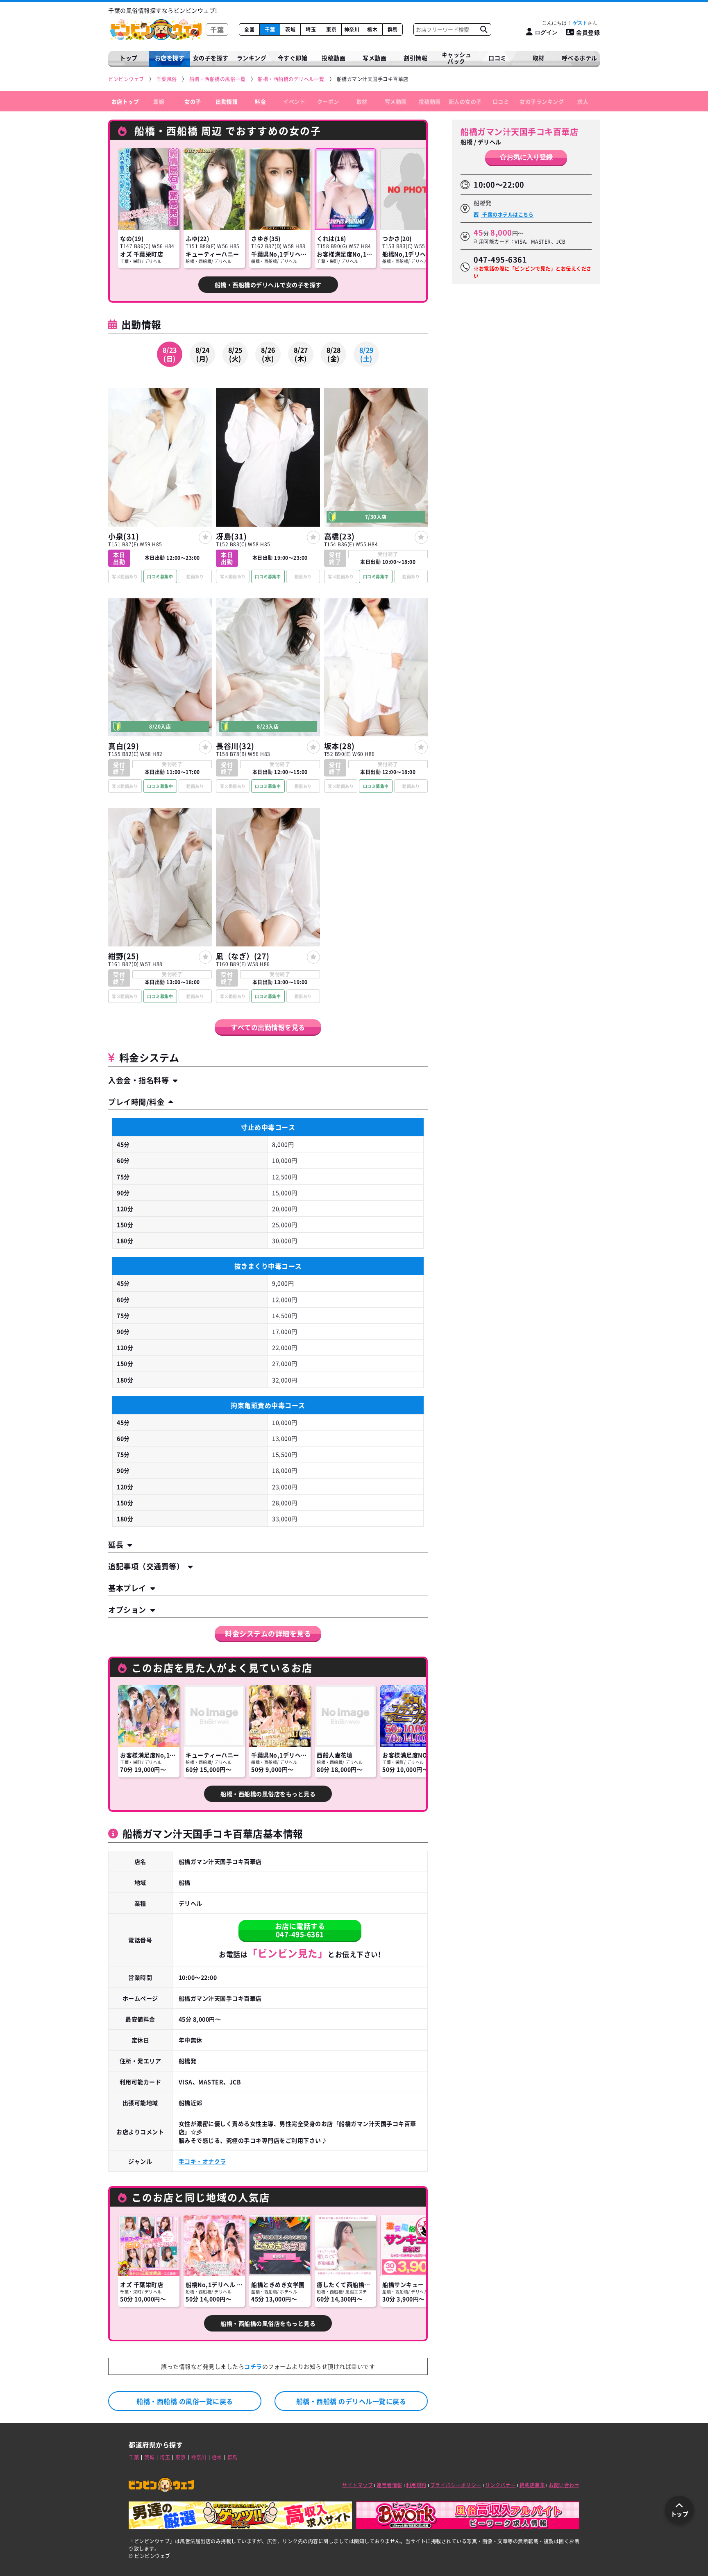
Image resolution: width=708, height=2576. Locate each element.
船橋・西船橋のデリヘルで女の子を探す (268, 285)
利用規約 (416, 2485)
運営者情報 (389, 2485)
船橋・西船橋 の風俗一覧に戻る (185, 2401)
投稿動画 (334, 58)
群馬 (393, 29)
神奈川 (352, 29)
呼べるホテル (580, 58)
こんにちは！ (565, 23)
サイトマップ (357, 2485)
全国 (249, 29)
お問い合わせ (564, 2485)
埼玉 (311, 29)
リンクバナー (500, 2485)
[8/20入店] (160, 733)
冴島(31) (231, 536)
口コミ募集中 (160, 576)
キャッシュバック (457, 58)
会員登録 (588, 32)
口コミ (497, 58)
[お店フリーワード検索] (483, 29)
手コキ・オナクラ (202, 2161)
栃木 (372, 29)
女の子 (193, 101)
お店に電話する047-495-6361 (300, 1930)
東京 (331, 29)
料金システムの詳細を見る (268, 1633)
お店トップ (125, 101)
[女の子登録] (205, 537)
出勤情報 (227, 101)
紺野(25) (124, 956)
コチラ (253, 2366)
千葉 (270, 29)
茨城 (290, 29)
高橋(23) (339, 536)
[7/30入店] (376, 524)
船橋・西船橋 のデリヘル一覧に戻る (351, 2401)
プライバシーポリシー (456, 2485)
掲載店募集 (532, 2485)
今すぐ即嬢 (293, 58)
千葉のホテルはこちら (507, 215)
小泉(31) (124, 536)
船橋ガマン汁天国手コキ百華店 (519, 132)
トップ (129, 58)
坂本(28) (339, 746)
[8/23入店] (268, 733)
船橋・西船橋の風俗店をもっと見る (268, 1794)
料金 (260, 101)
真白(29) (124, 746)
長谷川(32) (235, 746)
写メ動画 (374, 58)
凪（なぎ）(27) (243, 956)
